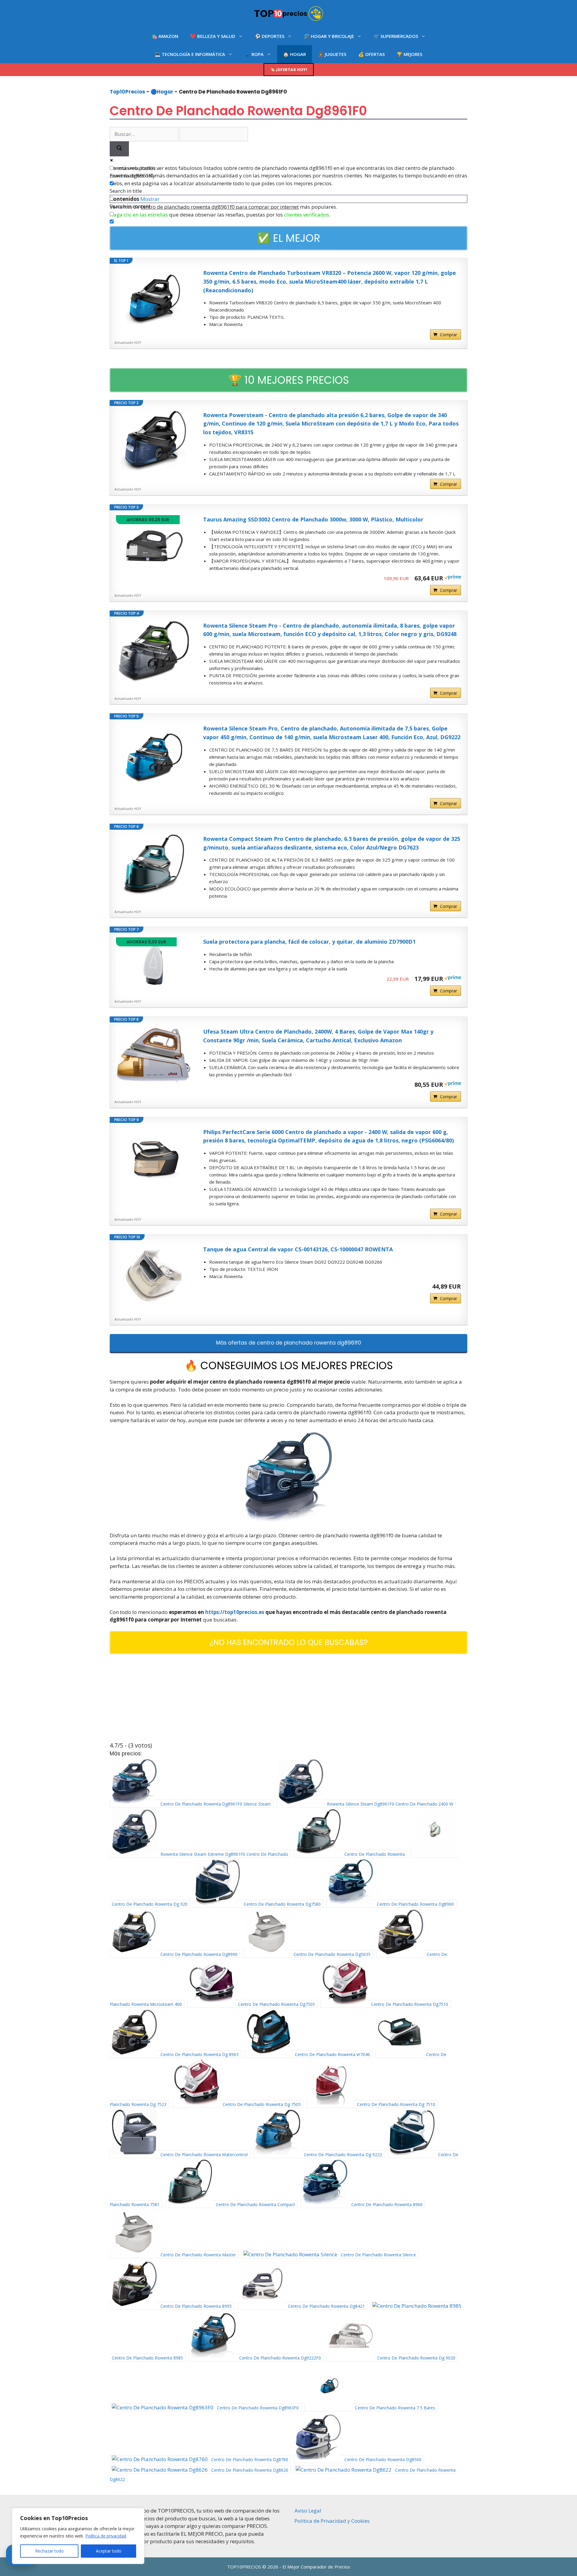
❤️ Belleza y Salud (213, 36)
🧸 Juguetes (332, 54)
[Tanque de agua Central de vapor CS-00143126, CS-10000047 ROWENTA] (154, 1275)
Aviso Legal (308, 2511)
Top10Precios (127, 92)
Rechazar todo (49, 2551)
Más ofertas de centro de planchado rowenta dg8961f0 (289, 1343)
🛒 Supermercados (396, 36)
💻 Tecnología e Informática (190, 54)
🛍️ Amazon (165, 36)
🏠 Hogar (295, 54)
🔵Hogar (162, 92)
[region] (78, 2536)
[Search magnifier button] (119, 149)
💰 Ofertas (371, 54)
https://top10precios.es (235, 1612)
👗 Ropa (254, 54)
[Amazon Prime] (453, 578)
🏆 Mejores (409, 54)
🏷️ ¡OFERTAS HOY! (289, 70)
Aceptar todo (109, 2551)
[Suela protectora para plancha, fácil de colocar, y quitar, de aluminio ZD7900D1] (154, 962)
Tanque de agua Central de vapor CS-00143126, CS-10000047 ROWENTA (298, 1249)
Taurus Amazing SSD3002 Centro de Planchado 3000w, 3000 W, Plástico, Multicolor (313, 519)
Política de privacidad (106, 2536)
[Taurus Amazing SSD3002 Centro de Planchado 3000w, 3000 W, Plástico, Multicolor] (154, 545)
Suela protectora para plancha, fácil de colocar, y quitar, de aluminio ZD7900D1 (309, 942)
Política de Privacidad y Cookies (332, 2521)
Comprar (449, 335)
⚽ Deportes (270, 36)
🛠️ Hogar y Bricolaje (329, 36)
